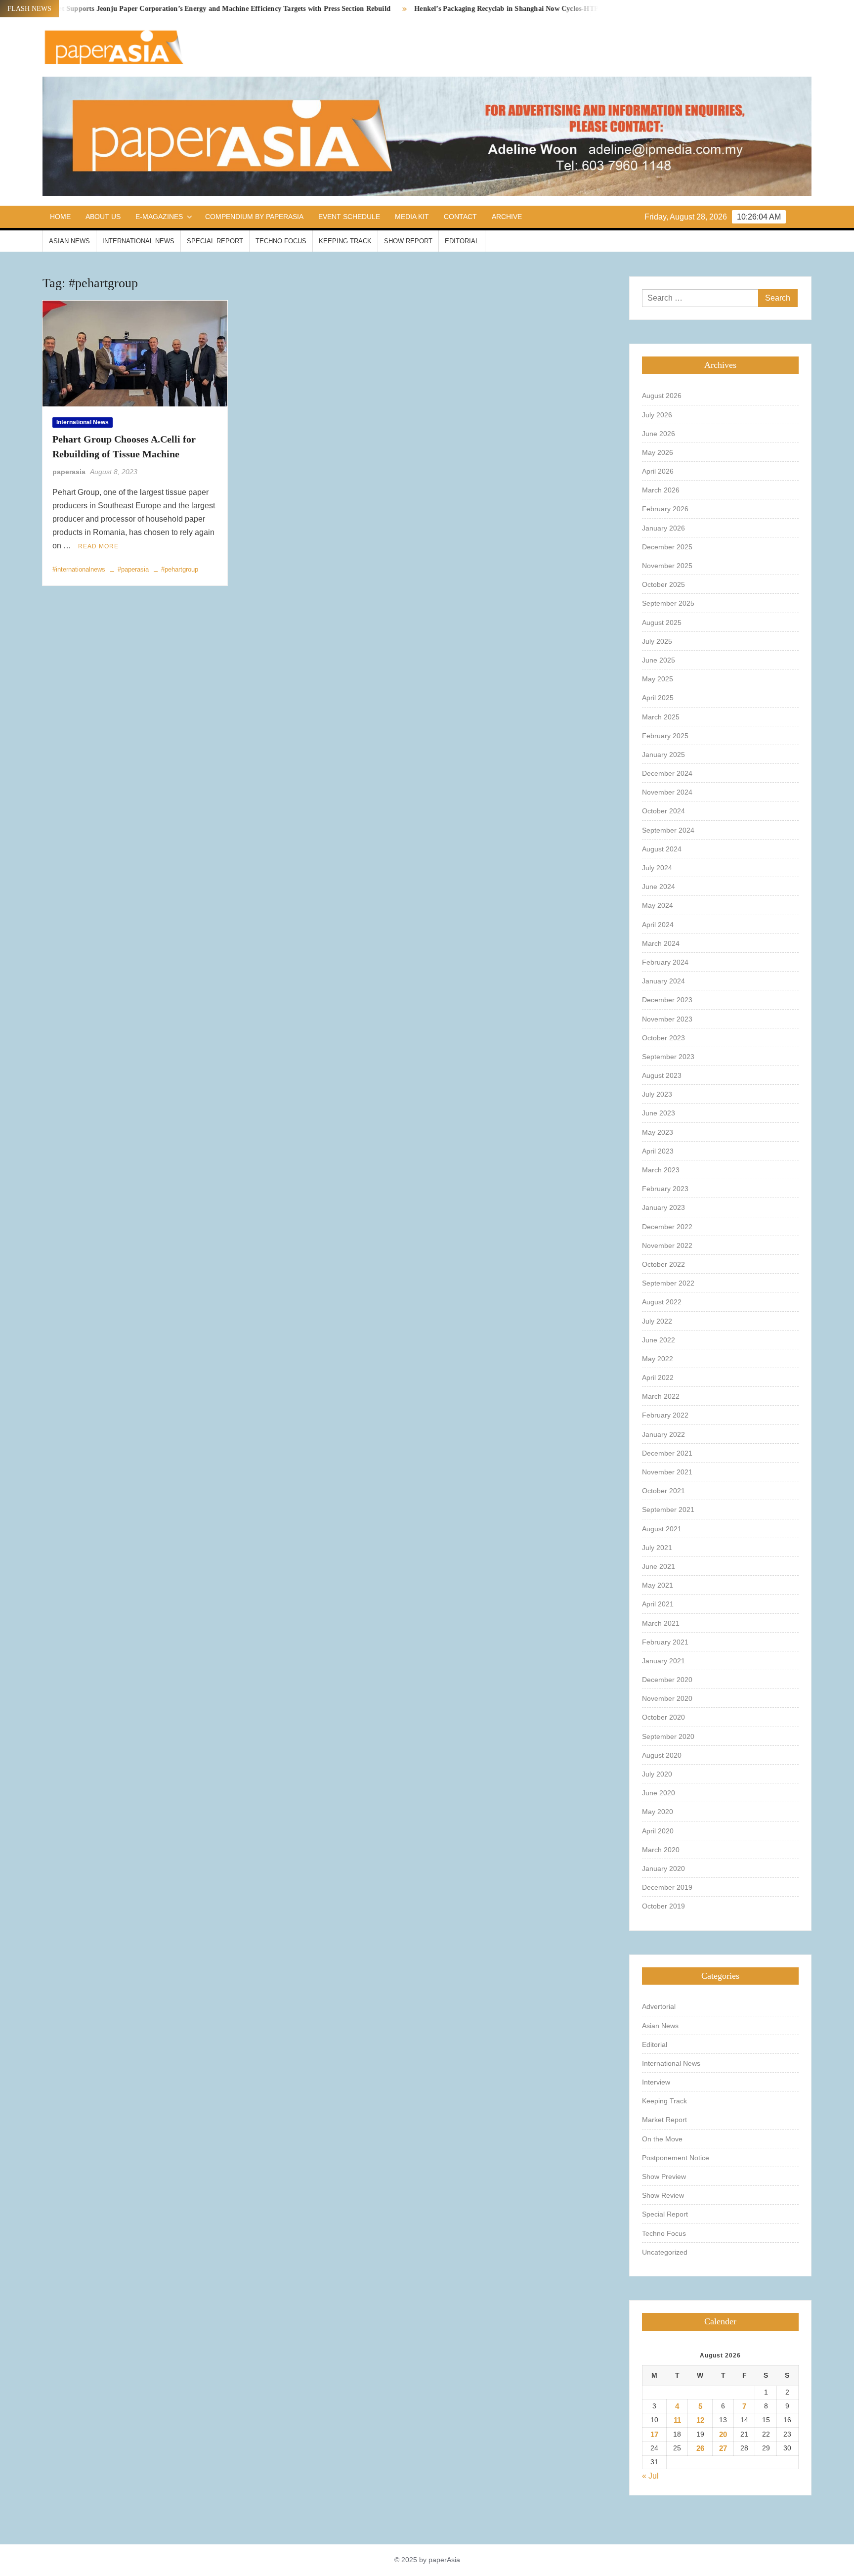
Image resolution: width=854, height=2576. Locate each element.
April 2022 (658, 1377)
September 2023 (668, 1057)
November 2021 (667, 1472)
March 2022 (661, 1396)
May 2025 (658, 679)
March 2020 (661, 1850)
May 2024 (658, 905)
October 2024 (663, 811)
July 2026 (657, 415)
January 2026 (663, 528)
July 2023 (657, 1094)
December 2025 (667, 547)
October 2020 (663, 1717)
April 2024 (658, 925)
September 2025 (668, 603)
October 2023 (663, 1038)
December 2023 (667, 1000)
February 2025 (665, 736)
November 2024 (667, 792)
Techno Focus (281, 241)
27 (723, 2448)
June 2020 (659, 1793)
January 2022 (663, 1434)
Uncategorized (665, 2252)
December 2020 (667, 1680)
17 (654, 2434)
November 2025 (667, 566)
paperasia (69, 472)
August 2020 (662, 1755)
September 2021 (668, 1510)
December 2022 (667, 1227)
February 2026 (665, 509)
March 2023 (661, 1170)
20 (723, 2434)
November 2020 (667, 1698)
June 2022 (659, 1340)
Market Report (664, 2120)
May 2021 (658, 1585)
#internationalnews (79, 569)
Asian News (69, 241)
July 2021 (657, 1548)
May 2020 (658, 1812)
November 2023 (667, 1019)
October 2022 (663, 1264)
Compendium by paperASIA (254, 217)
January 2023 (663, 1207)
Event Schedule (349, 217)
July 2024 (657, 868)
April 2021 (658, 1604)
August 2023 (662, 1075)
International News (138, 241)
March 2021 (661, 1623)
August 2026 (662, 396)
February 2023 (665, 1189)
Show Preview (664, 2176)
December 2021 (667, 1453)
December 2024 (667, 773)
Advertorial (659, 2006)
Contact (460, 217)
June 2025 (659, 660)
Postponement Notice (676, 2158)
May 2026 (658, 452)
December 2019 (667, 1887)
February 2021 (665, 1642)
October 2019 (663, 1906)
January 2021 (663, 1661)
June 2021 (659, 1566)
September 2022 (668, 1283)
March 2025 (661, 717)
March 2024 (661, 943)
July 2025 (657, 641)
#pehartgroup (180, 569)
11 (677, 2420)
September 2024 (668, 830)
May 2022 (658, 1359)
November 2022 (667, 1245)
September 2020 (668, 1736)
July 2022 (657, 1321)
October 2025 (663, 584)
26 (700, 2448)
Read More (98, 546)
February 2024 (665, 962)
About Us (103, 217)
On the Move (662, 2139)
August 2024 (662, 849)
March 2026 (661, 490)
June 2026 (659, 434)
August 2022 (662, 1302)
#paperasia (133, 569)
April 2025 (658, 698)
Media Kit (412, 217)
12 (700, 2420)
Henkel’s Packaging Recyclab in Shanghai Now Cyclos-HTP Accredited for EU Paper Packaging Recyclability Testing (537, 9)
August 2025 (662, 622)
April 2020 (658, 1831)
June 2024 (659, 887)
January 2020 (663, 1868)
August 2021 (662, 1529)
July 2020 (657, 1774)
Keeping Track (345, 241)
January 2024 (663, 981)
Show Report (408, 241)
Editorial (462, 241)
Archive (507, 217)
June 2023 (659, 1113)
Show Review (663, 2195)
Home (60, 217)
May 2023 (658, 1132)
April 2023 (658, 1151)
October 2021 (663, 1491)
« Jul (650, 2476)
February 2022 (665, 1415)
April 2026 (658, 471)
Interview (656, 2082)
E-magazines (159, 217)
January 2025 (663, 755)
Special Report (215, 241)
